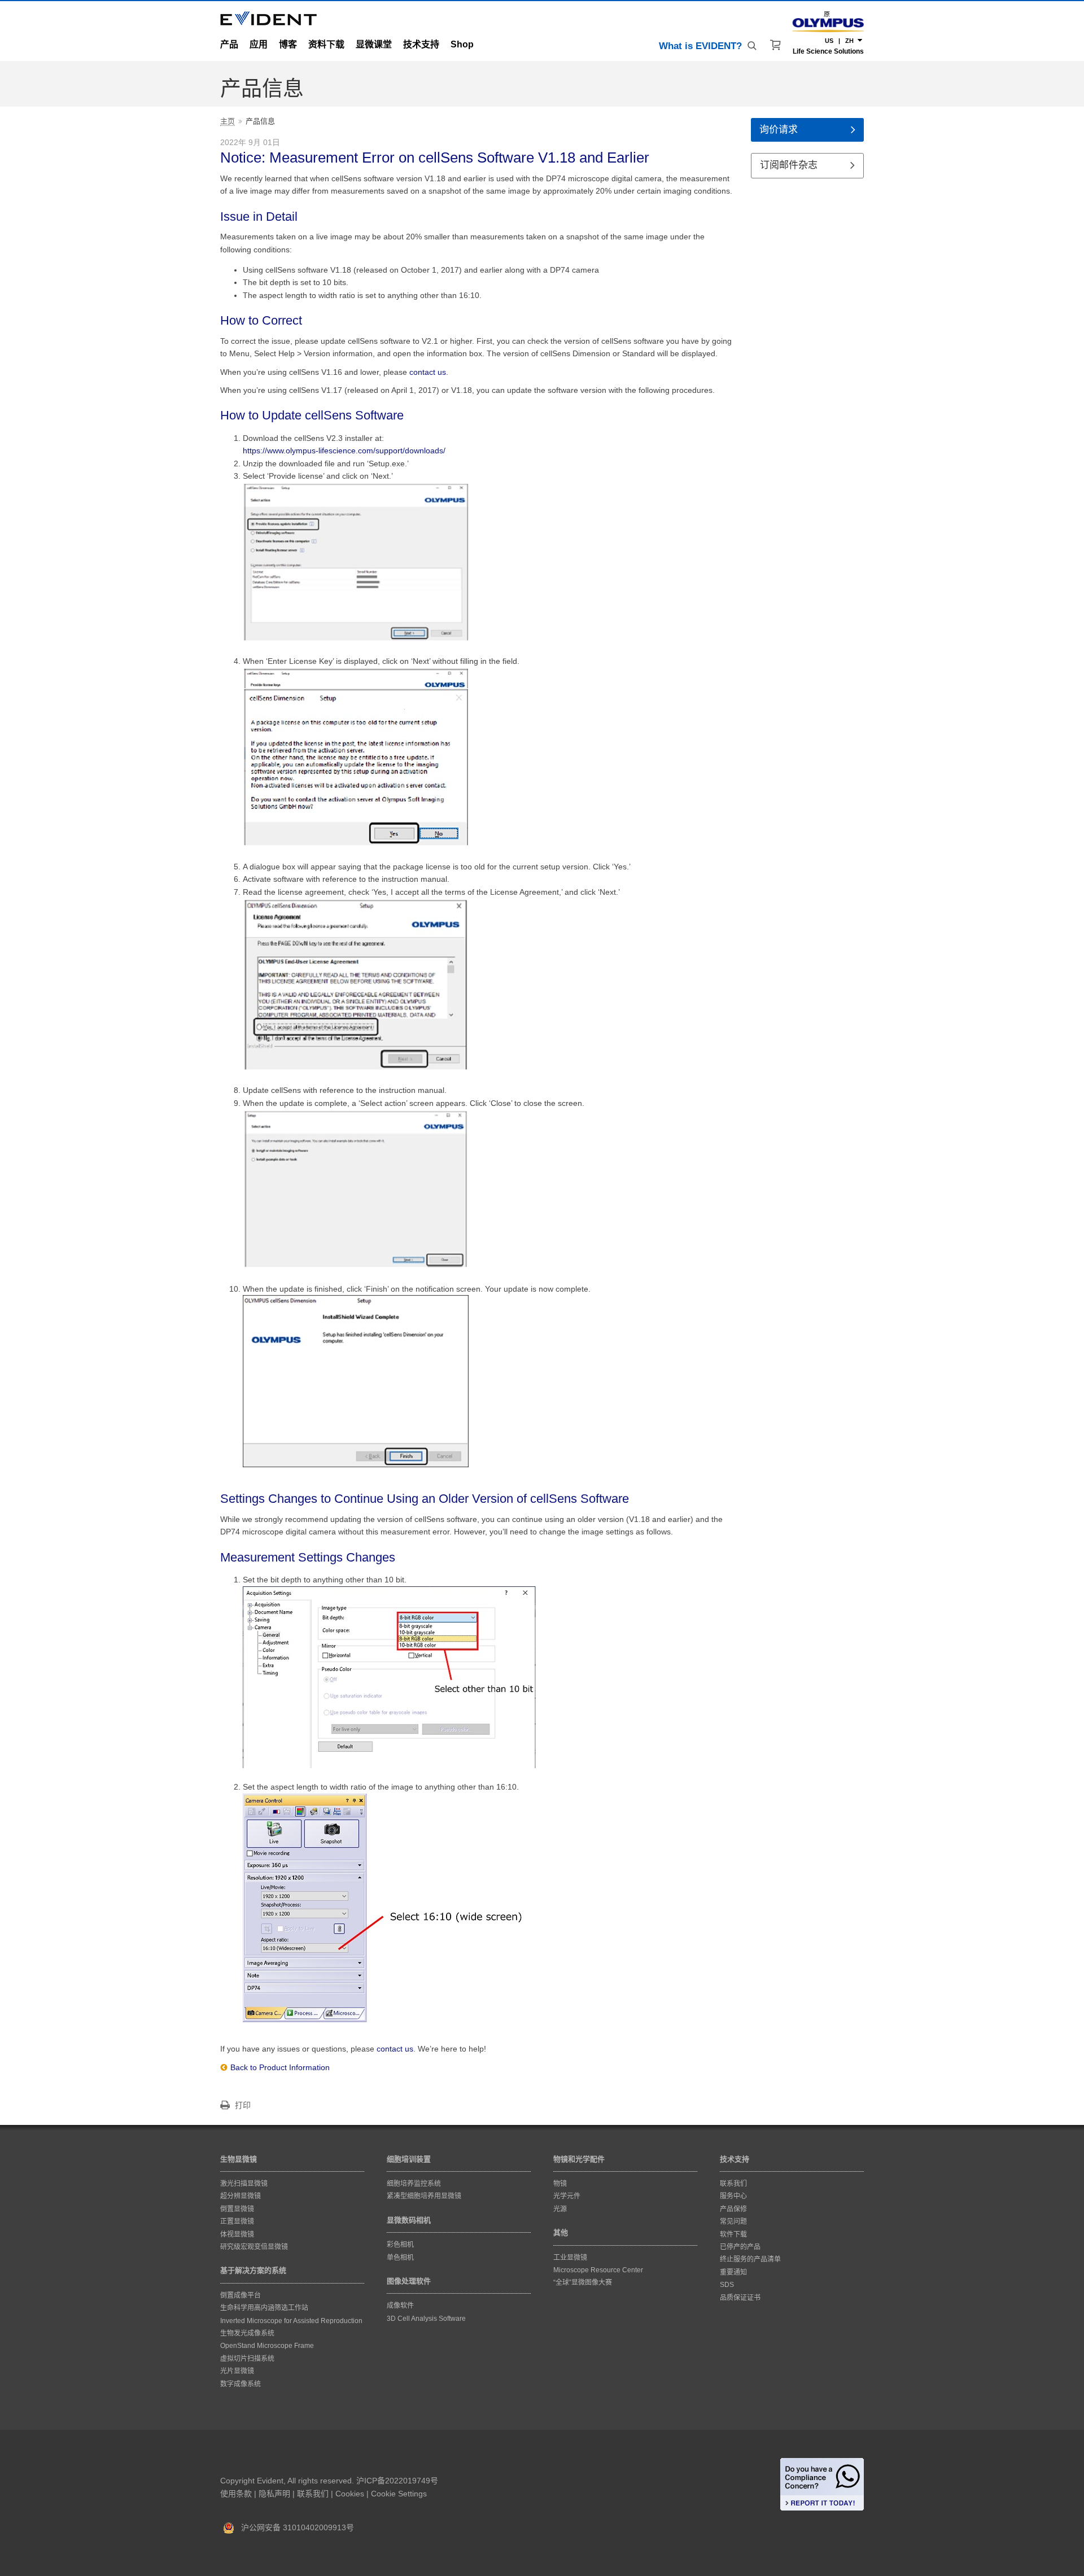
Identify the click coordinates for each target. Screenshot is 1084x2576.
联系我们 (313, 2494)
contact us (428, 372)
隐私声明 (274, 2494)
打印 (243, 2105)
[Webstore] (776, 45)
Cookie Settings (399, 2494)
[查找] (753, 46)
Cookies (350, 2494)
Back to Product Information (280, 2067)
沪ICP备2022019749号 (397, 2481)
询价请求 (779, 130)
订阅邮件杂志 (789, 165)
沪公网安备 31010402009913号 (294, 2527)
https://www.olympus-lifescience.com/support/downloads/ (344, 451)
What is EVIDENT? (700, 46)
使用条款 (236, 2494)
